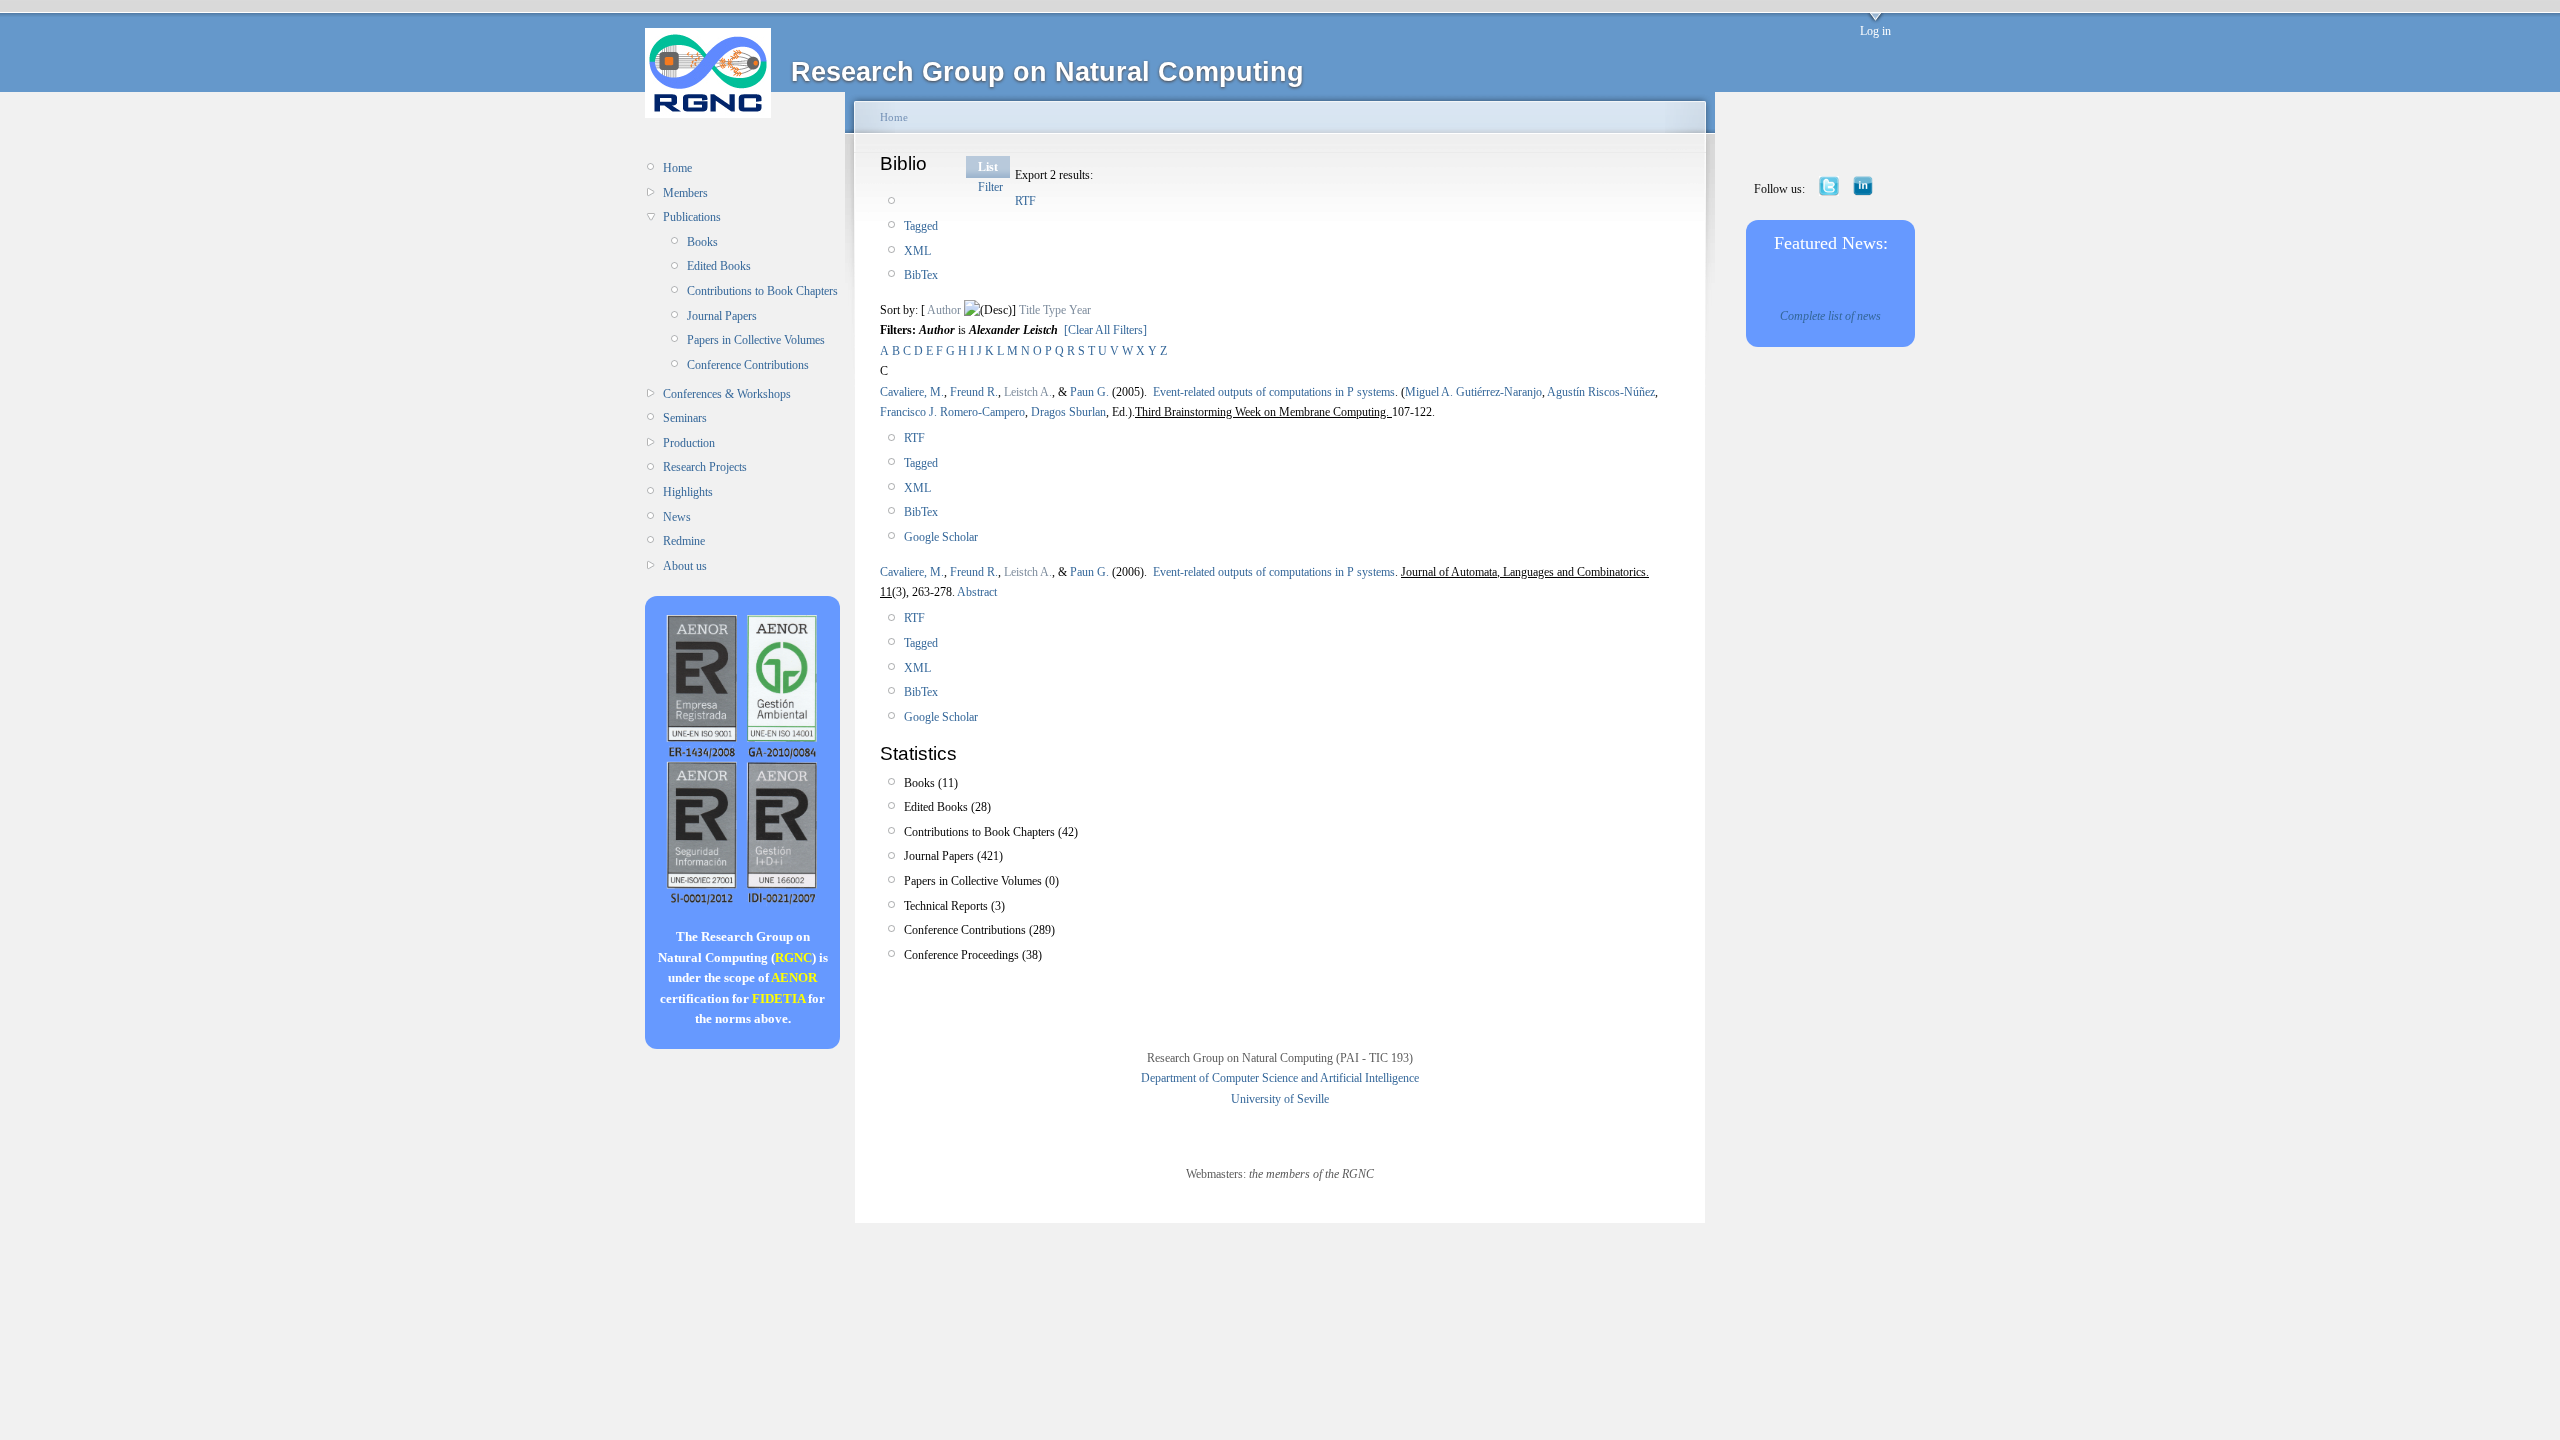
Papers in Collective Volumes (756, 340)
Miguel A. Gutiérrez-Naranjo (1473, 392)
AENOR (794, 977)
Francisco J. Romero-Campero (952, 412)
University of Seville (1280, 1099)
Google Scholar (941, 537)
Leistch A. (1028, 392)
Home (677, 168)
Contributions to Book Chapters (762, 291)
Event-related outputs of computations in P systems (1274, 392)
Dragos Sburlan (1068, 412)
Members (685, 193)
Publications (692, 217)
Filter (990, 187)
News (677, 517)
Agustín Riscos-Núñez (1601, 392)
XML (917, 251)
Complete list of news (1830, 316)
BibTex (921, 275)
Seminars (685, 418)
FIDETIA (778, 998)
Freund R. (974, 392)
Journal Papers (722, 316)
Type (1054, 310)
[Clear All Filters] (1105, 330)
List (988, 167)
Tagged (921, 226)
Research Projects (705, 467)
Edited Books (719, 266)
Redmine (684, 541)
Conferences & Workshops (727, 394)
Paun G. (1089, 392)
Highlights (688, 492)
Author (944, 310)
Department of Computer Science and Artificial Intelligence (1280, 1078)
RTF (1025, 201)
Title (1029, 310)
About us (685, 566)
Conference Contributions (748, 365)
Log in (1875, 31)
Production (689, 443)
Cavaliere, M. (912, 392)
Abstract (976, 592)
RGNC (793, 957)
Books (702, 242)
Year (1080, 310)
